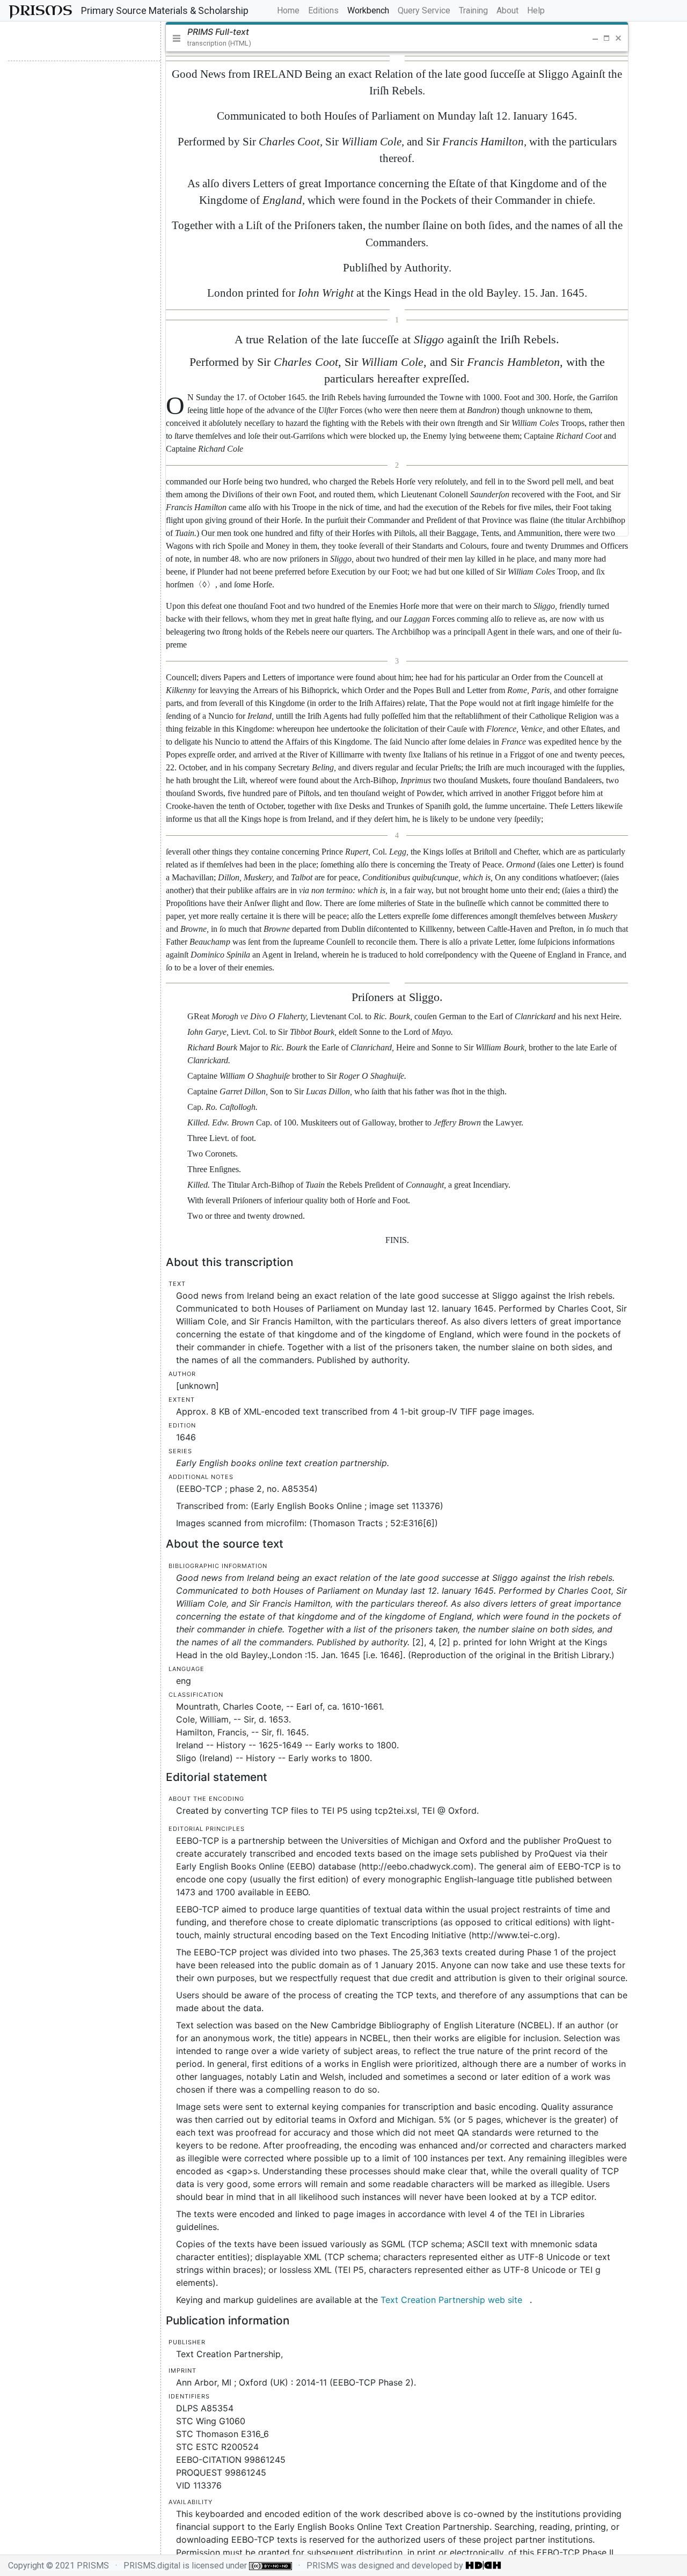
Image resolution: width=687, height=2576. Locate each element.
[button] (581, 38)
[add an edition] (45, 41)
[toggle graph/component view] (82, 41)
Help (536, 10)
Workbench (368, 10)
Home (290, 10)
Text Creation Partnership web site (451, 2300)
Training (473, 10)
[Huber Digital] (483, 2566)
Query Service (424, 10)
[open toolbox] (124, 41)
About (507, 10)
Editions (323, 10)
